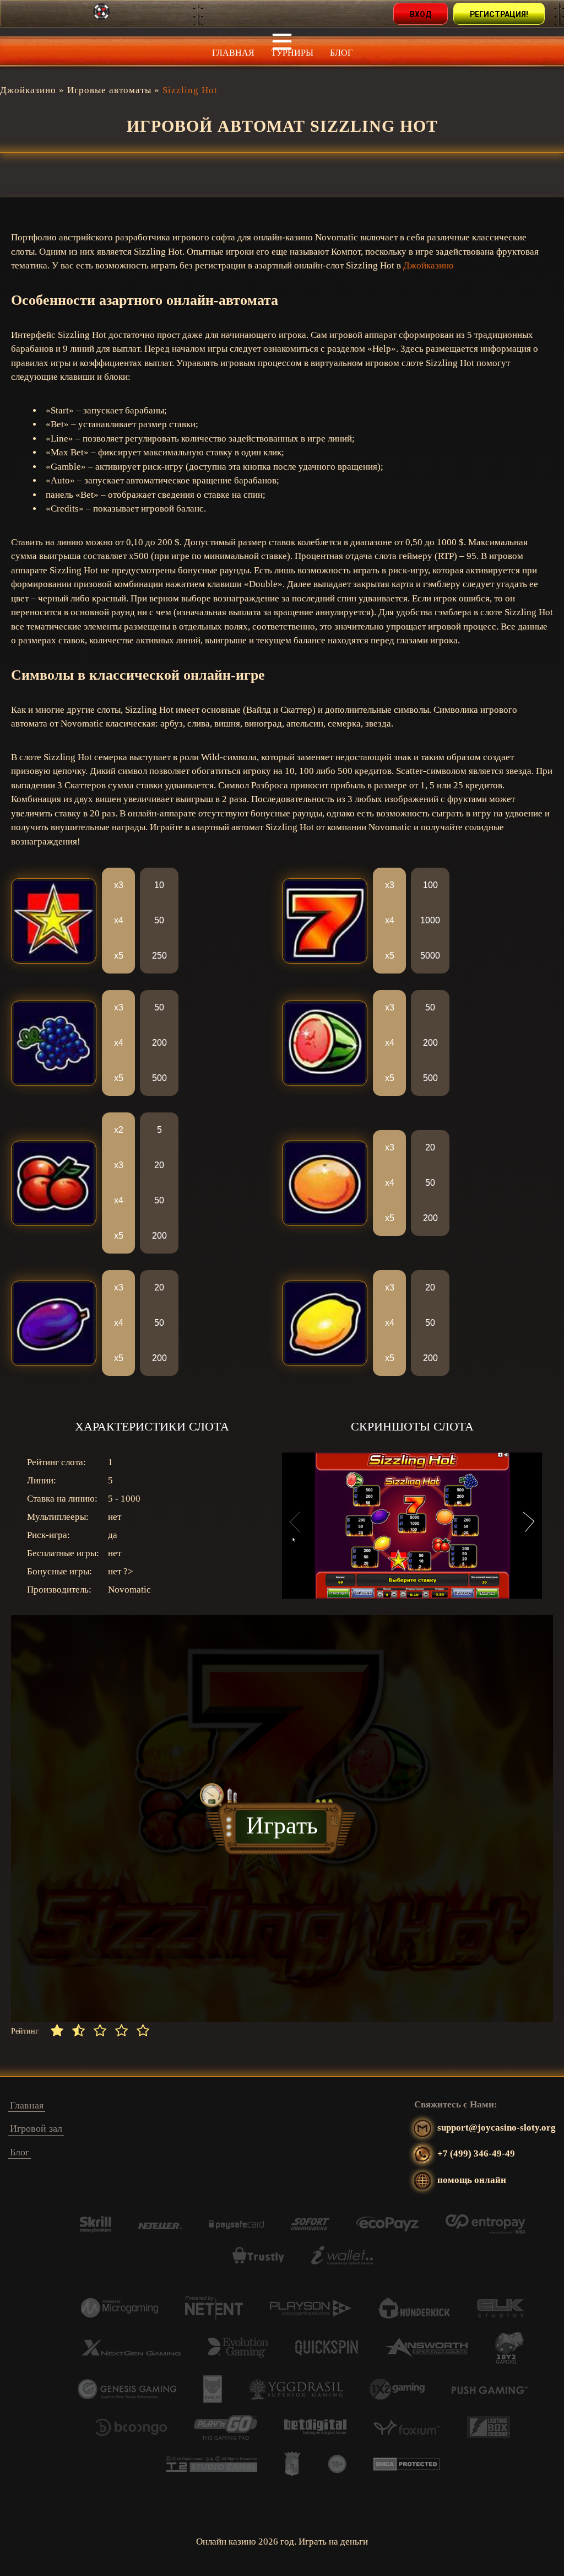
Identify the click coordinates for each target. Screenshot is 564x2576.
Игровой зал (36, 2128)
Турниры (292, 53)
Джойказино (429, 265)
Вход (421, 14)
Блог (341, 53)
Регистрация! (499, 14)
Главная (233, 53)
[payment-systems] (96, 2230)
